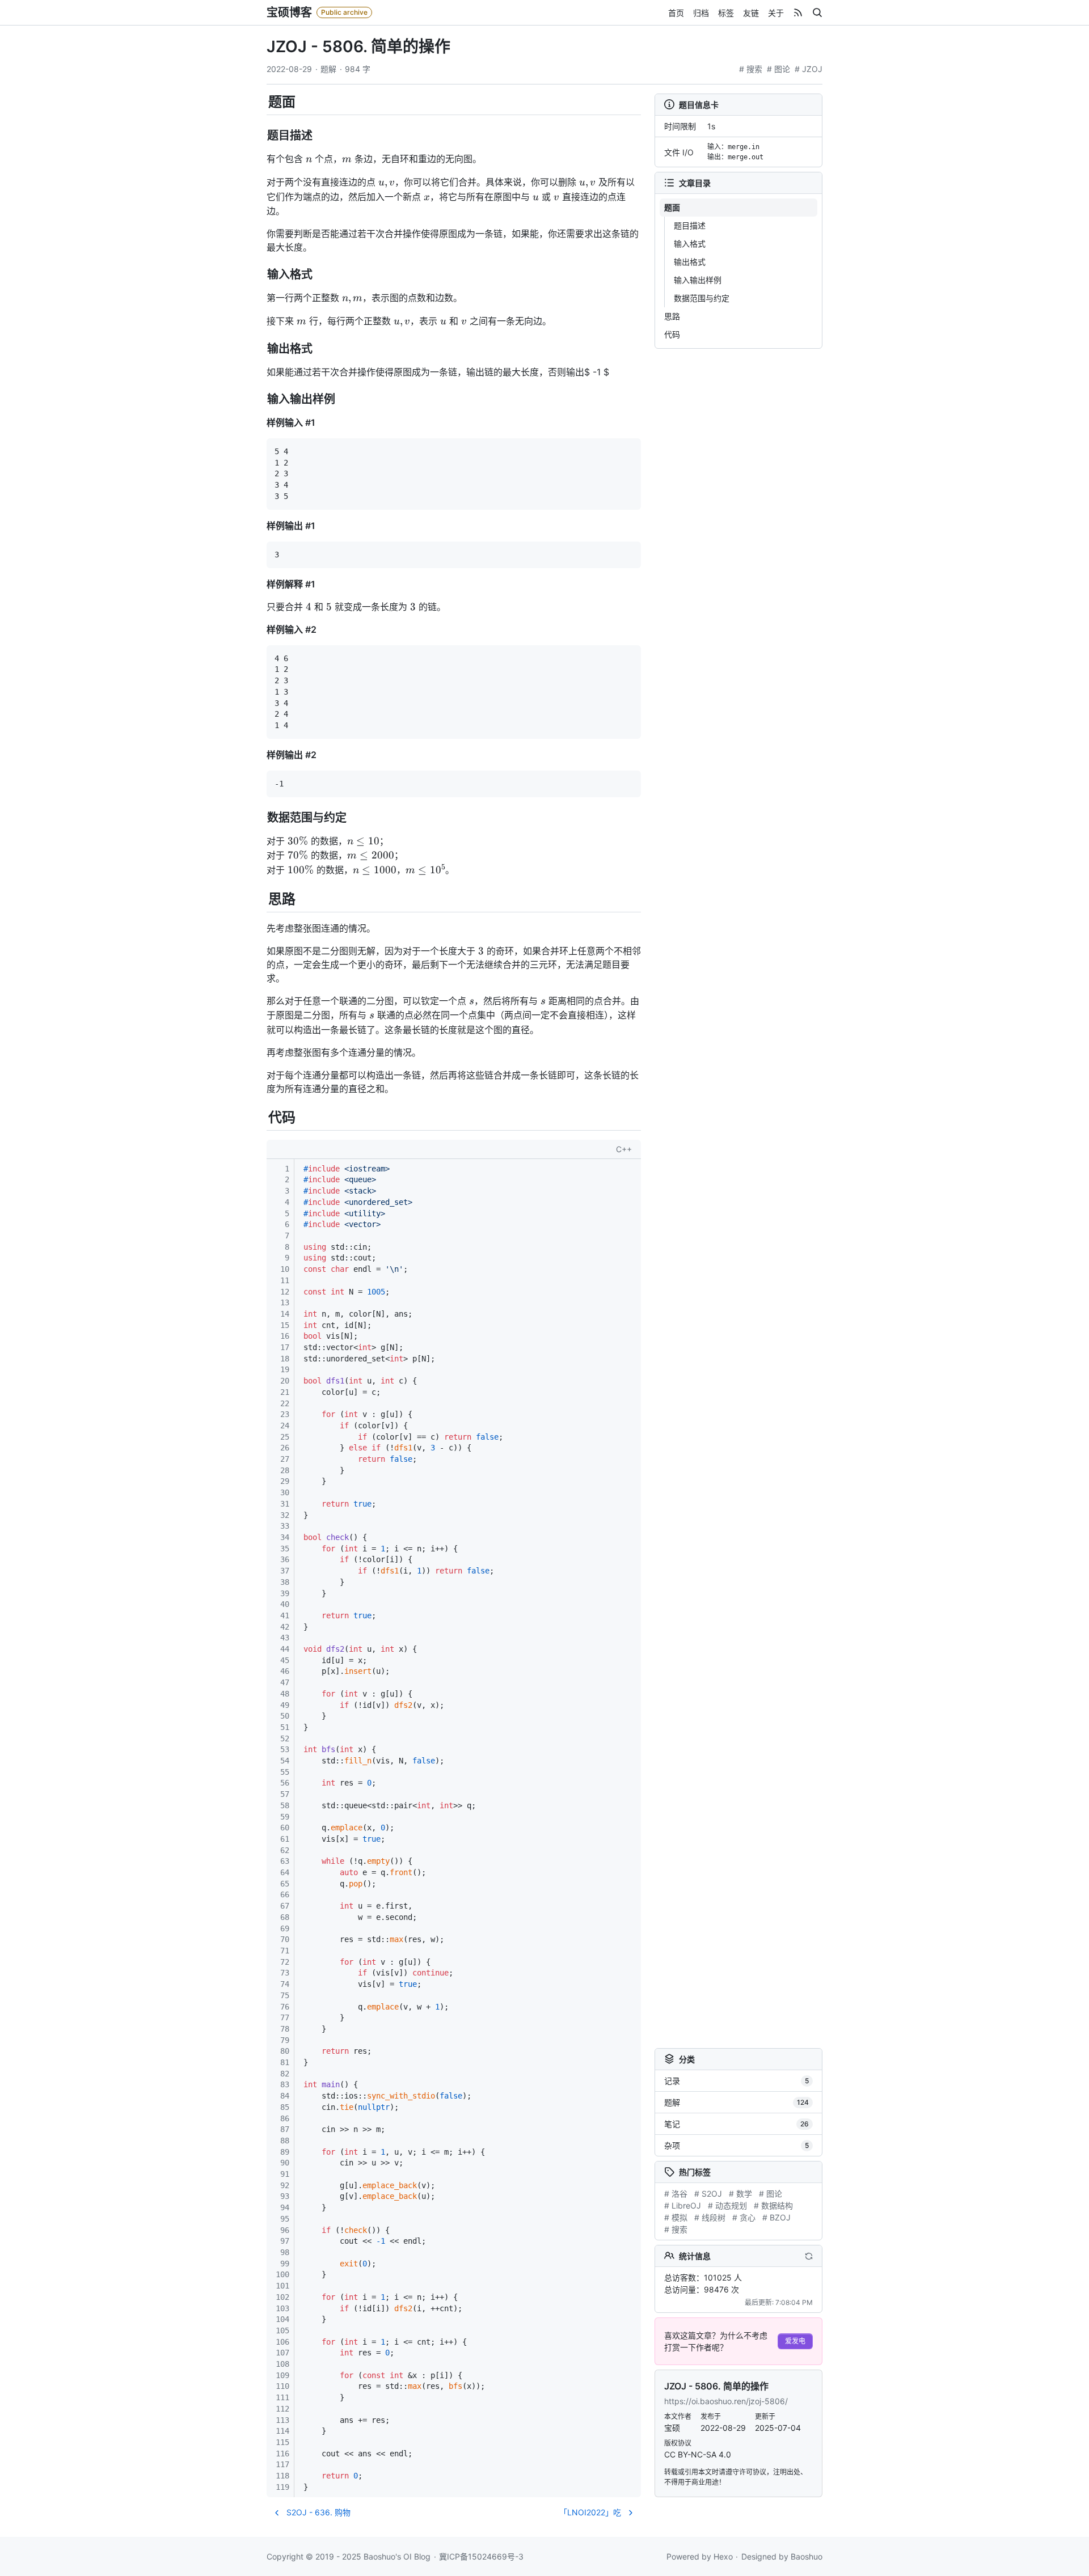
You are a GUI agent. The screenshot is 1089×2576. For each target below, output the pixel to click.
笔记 (736, 2124)
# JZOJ (809, 69)
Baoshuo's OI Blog (397, 2556)
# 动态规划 (727, 2205)
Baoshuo (807, 2556)
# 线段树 (710, 2217)
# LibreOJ (683, 2205)
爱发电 (795, 2341)
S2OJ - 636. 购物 (318, 2512)
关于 (776, 13)
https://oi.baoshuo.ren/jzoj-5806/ (726, 2401)
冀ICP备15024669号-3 (481, 2556)
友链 (751, 13)
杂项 (736, 2145)
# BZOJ (776, 2217)
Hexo (723, 2556)
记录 (736, 2081)
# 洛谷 (676, 2194)
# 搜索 (751, 69)
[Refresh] (809, 2256)
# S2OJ (708, 2194)
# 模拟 (676, 2217)
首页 (676, 13)
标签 (726, 13)
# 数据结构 (773, 2205)
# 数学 (740, 2194)
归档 (701, 13)
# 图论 (778, 69)
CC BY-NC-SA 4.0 (698, 2454)
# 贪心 (744, 2217)
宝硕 (672, 2428)
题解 (328, 69)
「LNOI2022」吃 (590, 2512)
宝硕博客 (289, 12)
